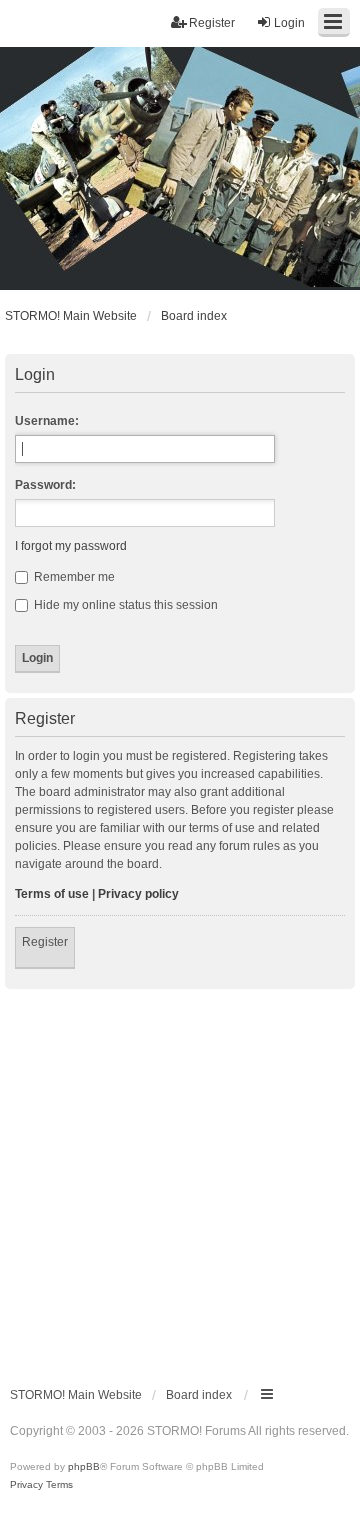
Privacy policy (138, 894)
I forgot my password (71, 546)
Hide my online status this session (124, 605)
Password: (45, 485)
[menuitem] (26, 1485)
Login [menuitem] (289, 23)
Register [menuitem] (212, 23)
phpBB (84, 1466)
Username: (47, 421)
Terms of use (52, 894)
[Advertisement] (180, 1179)
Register (45, 942)
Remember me (73, 577)
